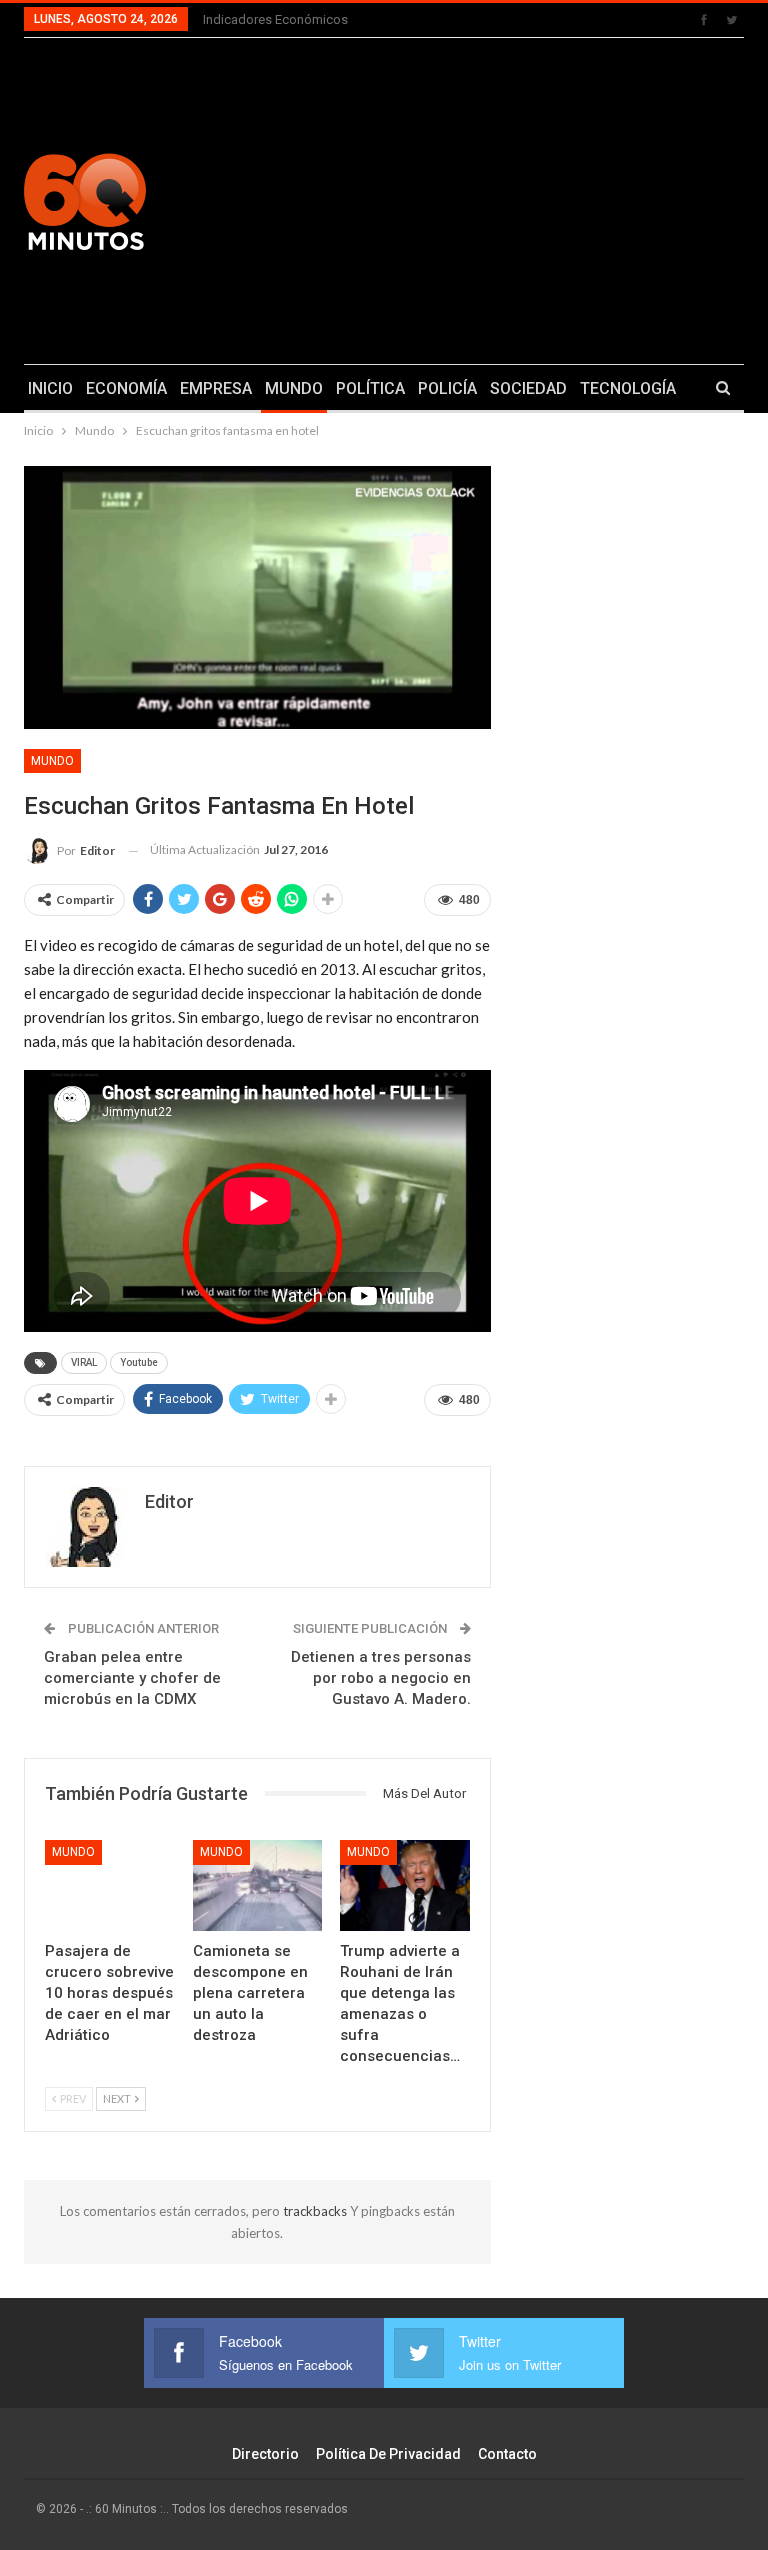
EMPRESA (216, 388)
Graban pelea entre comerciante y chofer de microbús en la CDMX (132, 1678)
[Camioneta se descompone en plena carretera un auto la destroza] (258, 1885)
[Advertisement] (512, 198)
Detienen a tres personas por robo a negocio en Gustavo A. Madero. (381, 1678)
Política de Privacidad (388, 2454)
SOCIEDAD (528, 388)
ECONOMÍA (126, 388)
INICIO (50, 388)
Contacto (507, 2454)
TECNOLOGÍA (628, 388)
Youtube (139, 1362)
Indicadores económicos (275, 19)
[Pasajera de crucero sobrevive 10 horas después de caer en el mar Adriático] (110, 1885)
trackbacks (316, 2211)
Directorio (265, 2454)
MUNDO (294, 388)
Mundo (52, 761)
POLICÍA (447, 388)
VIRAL (84, 1362)
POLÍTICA (370, 388)
